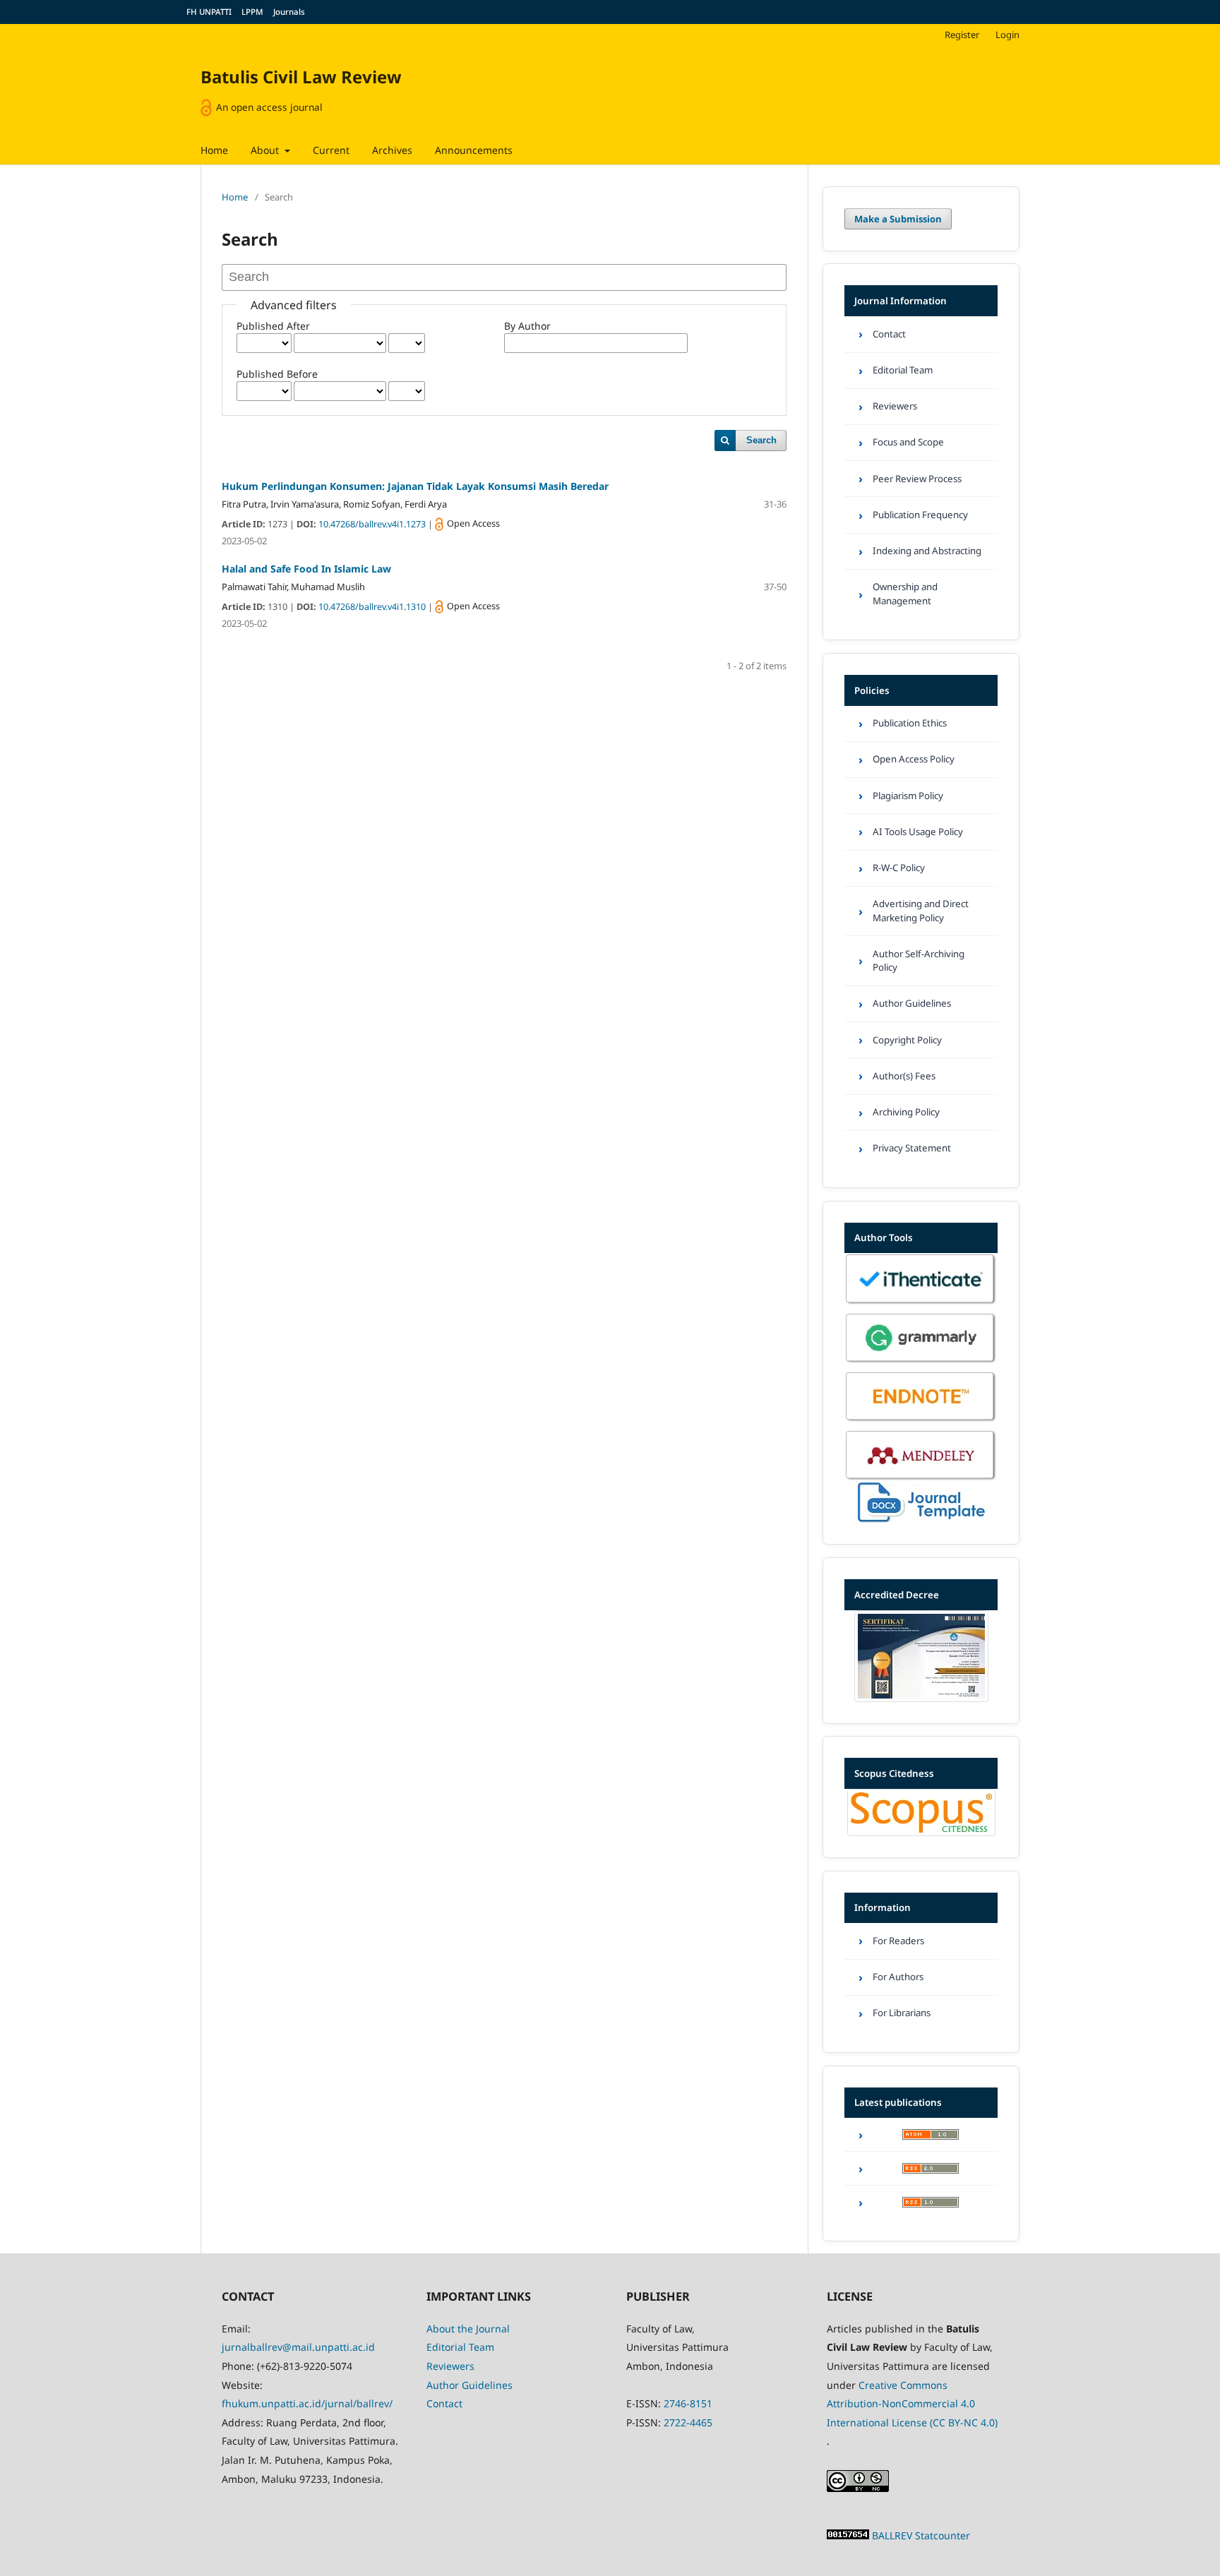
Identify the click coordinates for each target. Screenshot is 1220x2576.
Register (962, 35)
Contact (889, 334)
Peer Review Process (917, 479)
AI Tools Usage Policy (918, 832)
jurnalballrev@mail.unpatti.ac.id (298, 2347)
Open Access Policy (914, 759)
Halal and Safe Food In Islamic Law (306, 569)
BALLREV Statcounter (921, 2535)
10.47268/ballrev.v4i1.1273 (373, 524)
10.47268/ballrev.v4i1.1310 (373, 607)
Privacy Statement (912, 1148)
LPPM (252, 12)
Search (761, 440)
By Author (527, 326)
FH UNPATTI (209, 12)
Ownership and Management (905, 593)
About (266, 150)
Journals (289, 12)
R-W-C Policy (899, 868)
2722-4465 (688, 2422)
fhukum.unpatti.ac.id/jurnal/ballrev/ (307, 2403)
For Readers (898, 1941)
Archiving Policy (906, 1112)
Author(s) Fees (904, 1076)
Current (331, 150)
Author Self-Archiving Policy (919, 960)
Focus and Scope (908, 442)
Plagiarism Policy (908, 796)
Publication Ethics (910, 723)
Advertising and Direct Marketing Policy (921, 910)
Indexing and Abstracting (927, 551)
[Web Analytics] (848, 2535)
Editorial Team (903, 370)
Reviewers (895, 406)
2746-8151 (688, 2403)
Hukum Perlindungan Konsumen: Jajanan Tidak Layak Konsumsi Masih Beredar (415, 486)
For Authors (898, 1977)
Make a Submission (898, 219)
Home (214, 150)
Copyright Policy (907, 1040)
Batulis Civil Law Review (301, 77)
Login (1007, 35)
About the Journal (468, 2329)
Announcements (474, 150)
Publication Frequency (920, 515)
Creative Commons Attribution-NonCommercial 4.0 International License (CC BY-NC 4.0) (912, 2404)
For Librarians (902, 2013)
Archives (392, 150)
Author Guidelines (912, 1003)
